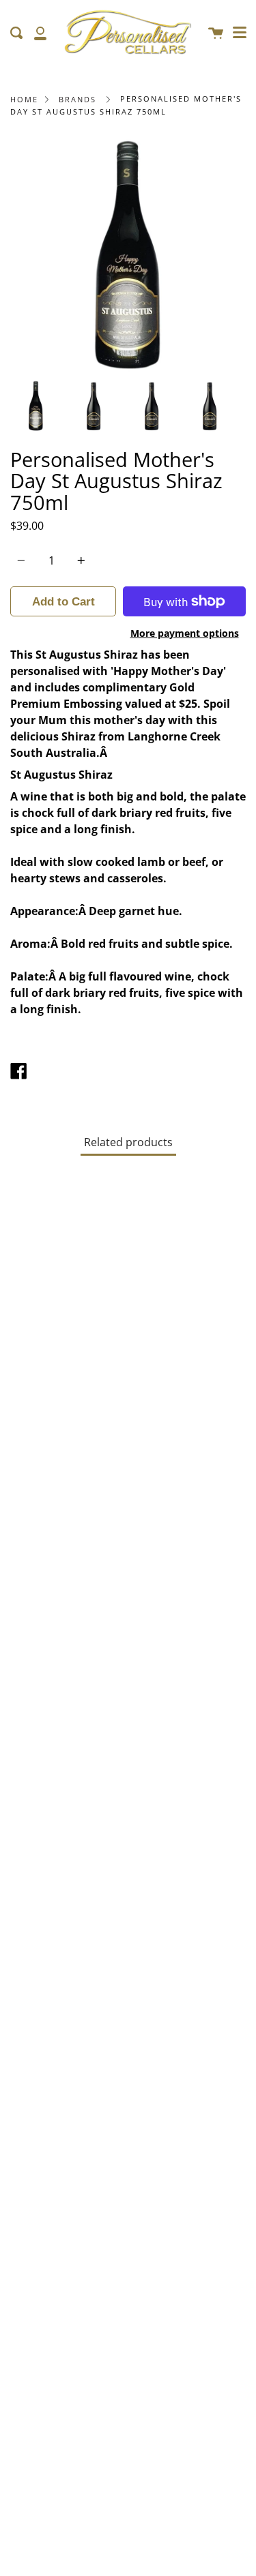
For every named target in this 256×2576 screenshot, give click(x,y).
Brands (77, 99)
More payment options (185, 633)
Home (24, 99)
